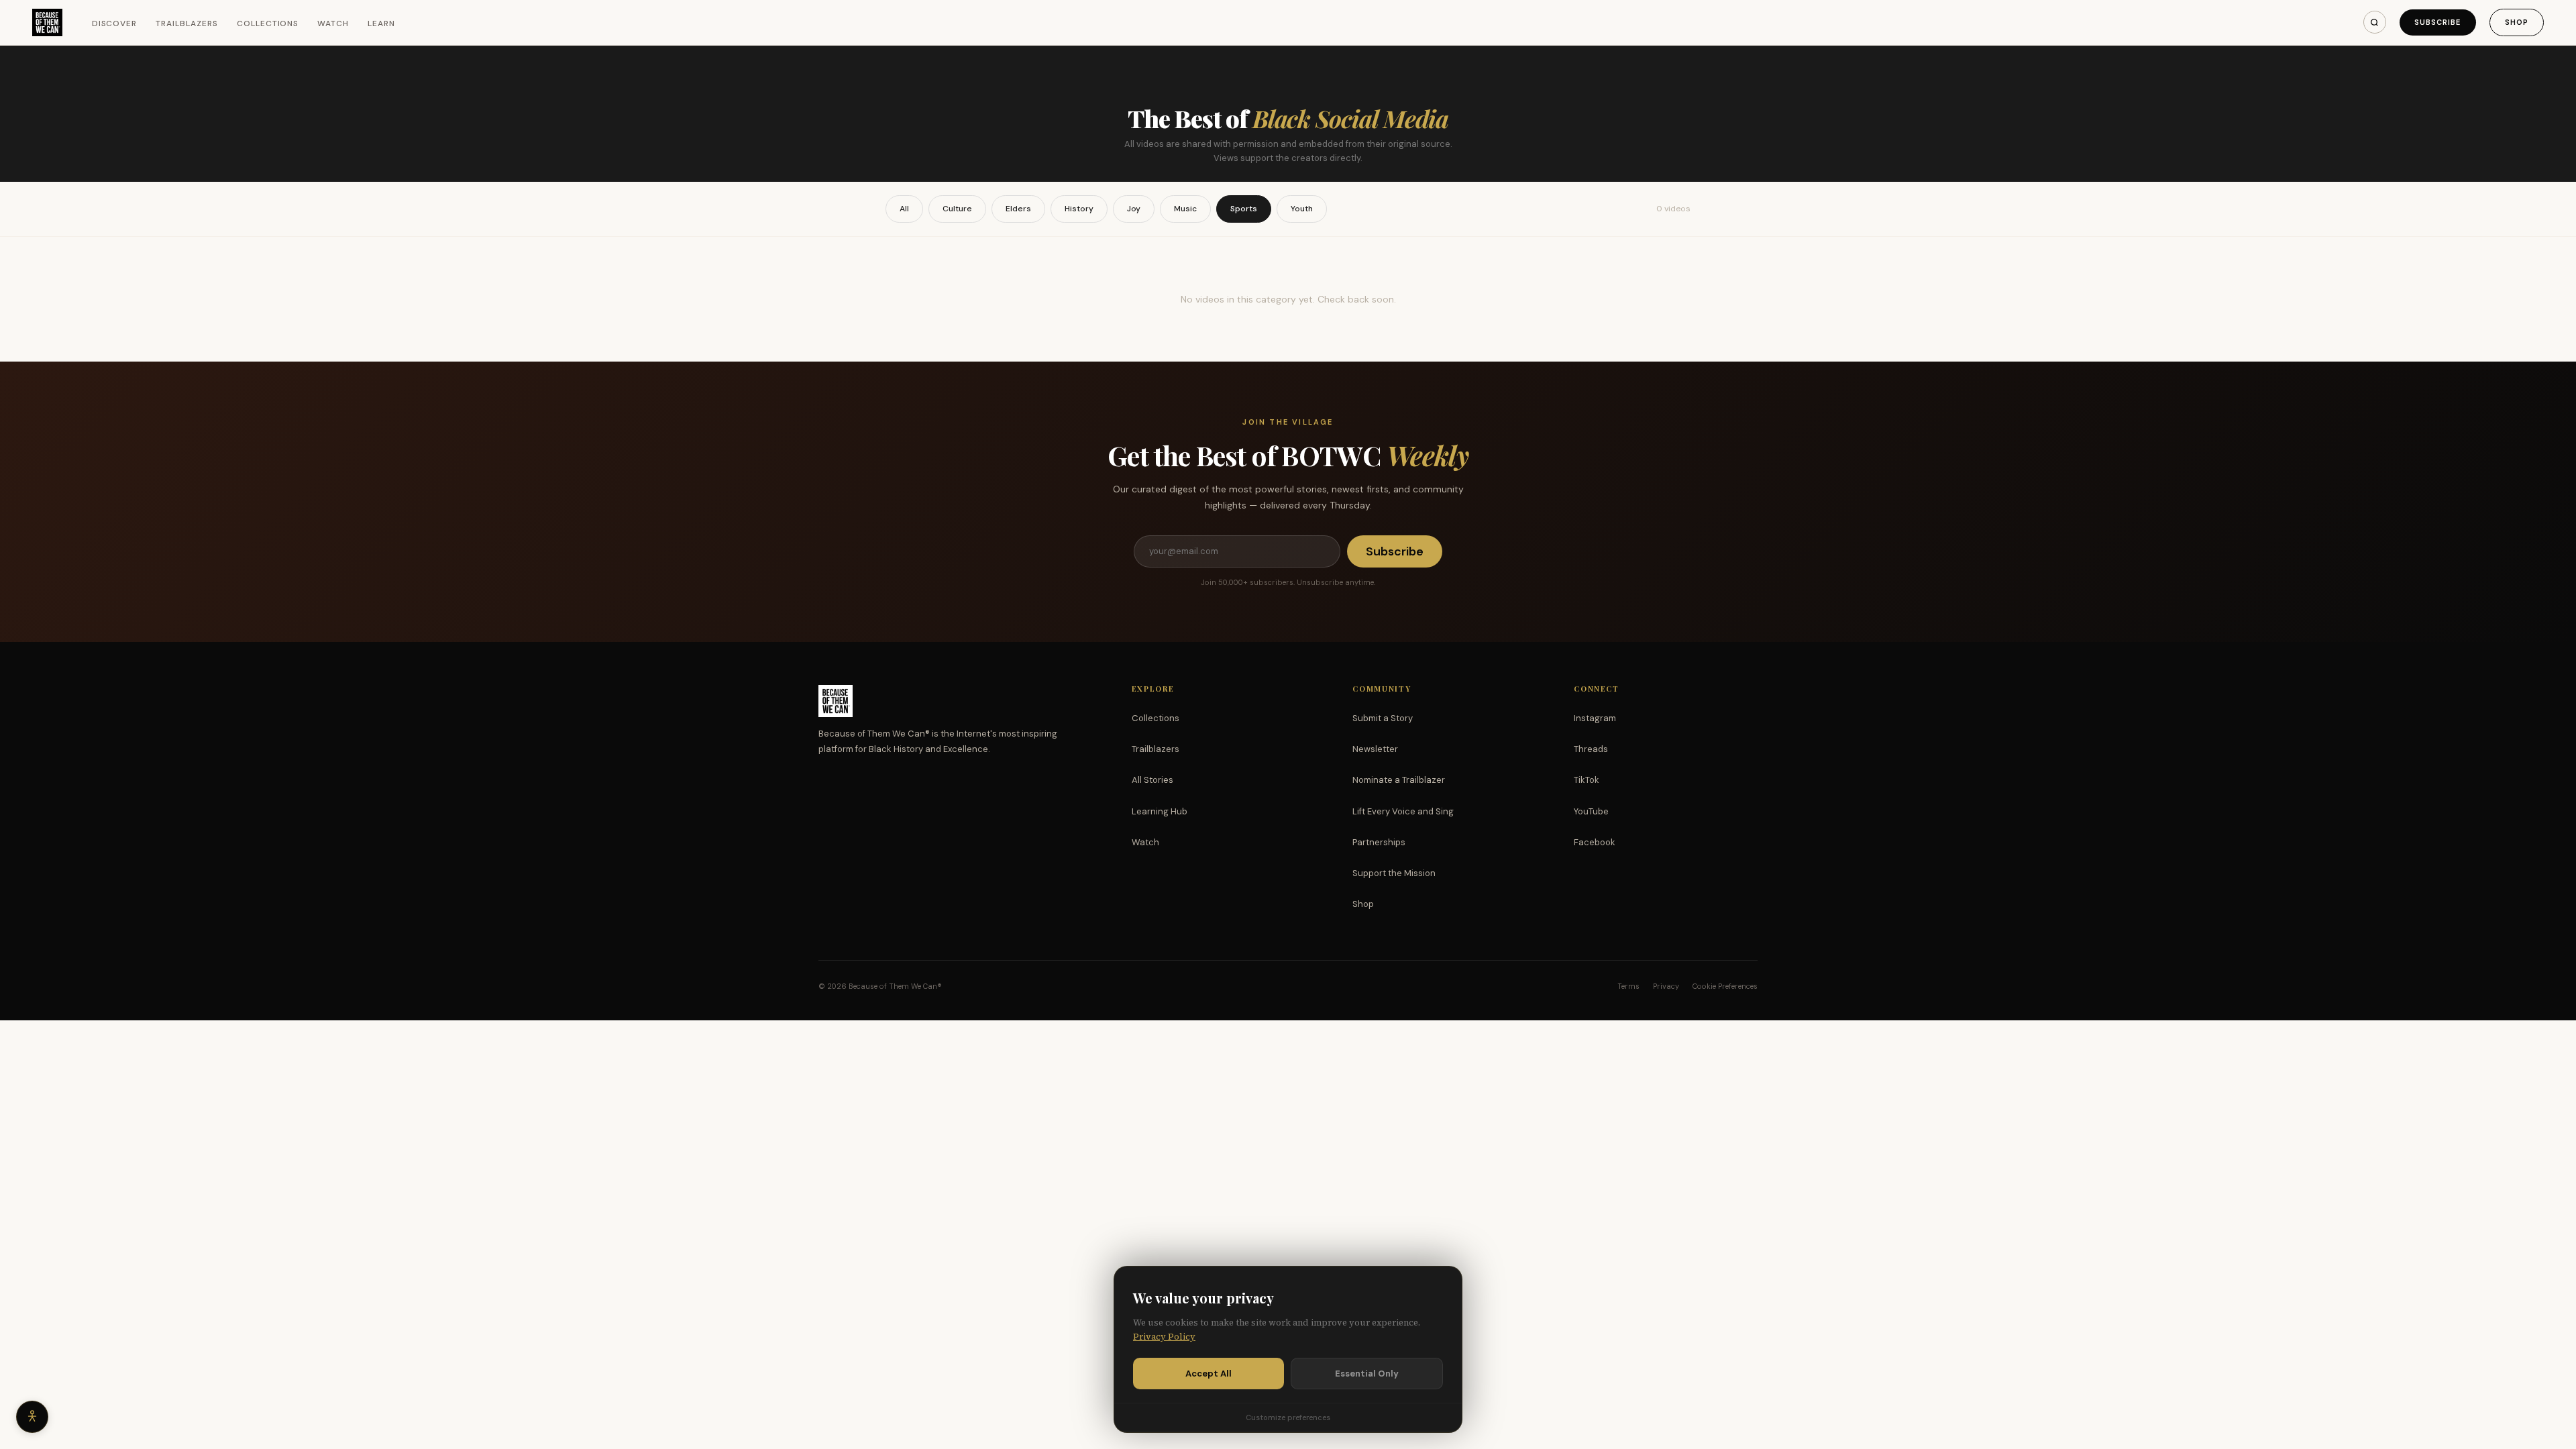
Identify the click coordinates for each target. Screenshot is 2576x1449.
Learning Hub (1160, 811)
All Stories (1152, 780)
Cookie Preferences (1725, 986)
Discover (115, 23)
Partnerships (1379, 842)
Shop (2517, 22)
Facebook (1595, 842)
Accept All (1209, 1374)
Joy (1134, 209)
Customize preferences (1288, 1417)
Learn (381, 23)
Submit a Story (1383, 718)
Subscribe (2438, 22)
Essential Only (1367, 1374)
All (904, 209)
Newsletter (1375, 749)
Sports (1244, 209)
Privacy (1666, 986)
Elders (1018, 209)
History (1079, 209)
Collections (268, 23)
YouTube (1591, 811)
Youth (1302, 209)
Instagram (1595, 718)
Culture (957, 209)
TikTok (1587, 780)
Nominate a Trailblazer (1399, 780)
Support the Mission (1394, 873)
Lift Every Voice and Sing (1403, 811)
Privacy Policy (1164, 1337)
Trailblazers (187, 23)
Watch (333, 23)
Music (1185, 209)
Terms (1628, 986)
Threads (1591, 749)
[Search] (2375, 22)
